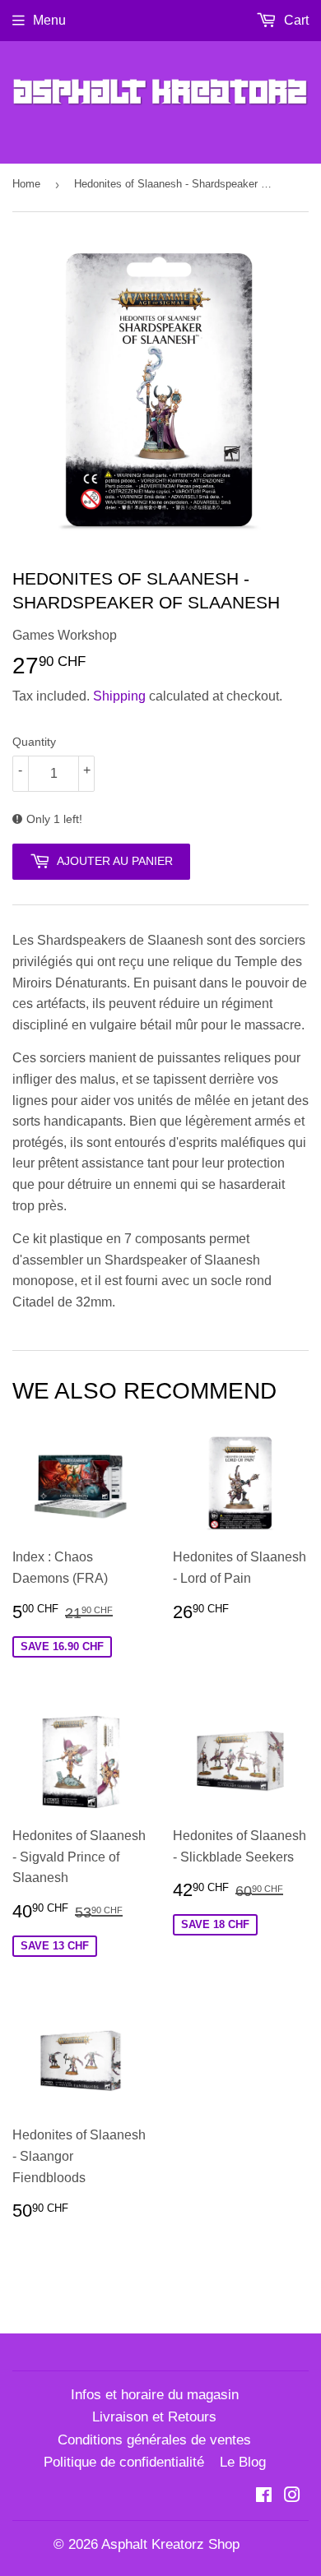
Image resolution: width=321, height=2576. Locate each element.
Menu (49, 20)
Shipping (119, 696)
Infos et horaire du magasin (155, 2395)
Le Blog (243, 2462)
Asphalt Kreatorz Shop (170, 2544)
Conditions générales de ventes (154, 2440)
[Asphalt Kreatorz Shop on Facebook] (264, 2497)
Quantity (34, 742)
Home (26, 184)
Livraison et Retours (154, 2417)
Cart (295, 20)
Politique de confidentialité (124, 2462)
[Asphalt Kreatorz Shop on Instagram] (292, 2497)
